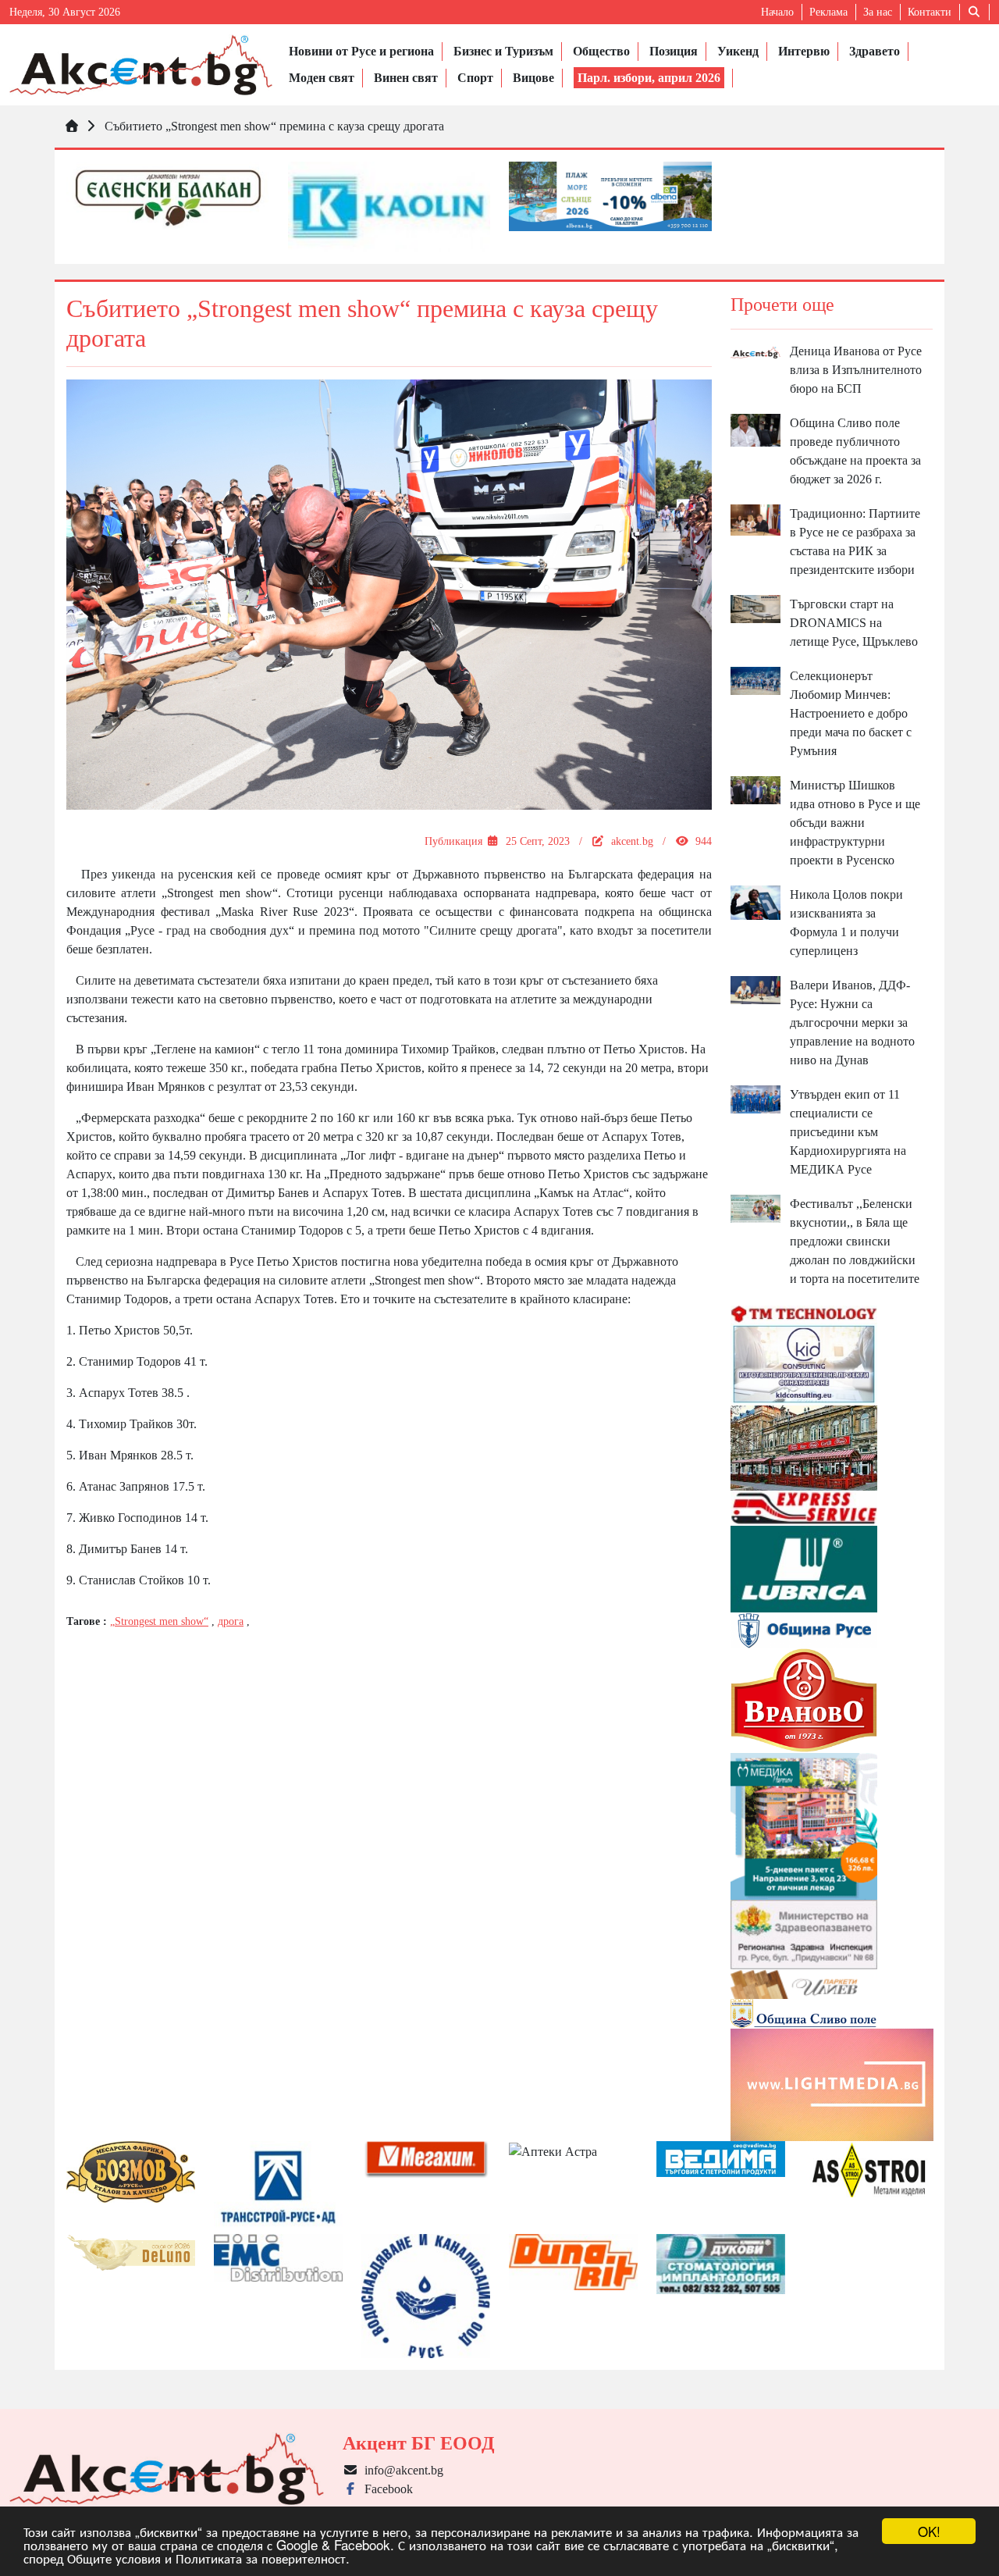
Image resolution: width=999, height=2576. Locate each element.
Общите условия (114, 2558)
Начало (777, 12)
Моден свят (322, 78)
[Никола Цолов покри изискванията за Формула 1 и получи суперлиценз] (756, 901)
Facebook (386, 2489)
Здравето (875, 51)
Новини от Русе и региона (361, 51)
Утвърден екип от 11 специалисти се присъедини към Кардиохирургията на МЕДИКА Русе (848, 1132)
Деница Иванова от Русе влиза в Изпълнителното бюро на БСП (856, 370)
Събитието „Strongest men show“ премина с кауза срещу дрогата (274, 126)
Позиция (674, 51)
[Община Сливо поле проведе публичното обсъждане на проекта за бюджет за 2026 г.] (756, 429)
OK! (929, 2531)
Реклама (828, 12)
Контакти (930, 12)
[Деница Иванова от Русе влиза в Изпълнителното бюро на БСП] (756, 351)
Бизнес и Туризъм (503, 51)
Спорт (475, 78)
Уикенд (738, 51)
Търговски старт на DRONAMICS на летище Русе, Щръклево (854, 623)
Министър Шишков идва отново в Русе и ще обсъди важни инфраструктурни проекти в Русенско (855, 823)
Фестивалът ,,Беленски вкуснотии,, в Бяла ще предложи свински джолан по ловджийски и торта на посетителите (855, 1241)
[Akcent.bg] (141, 65)
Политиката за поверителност (261, 2558)
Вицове (533, 78)
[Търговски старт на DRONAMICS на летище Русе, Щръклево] (756, 608)
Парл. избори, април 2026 (649, 78)
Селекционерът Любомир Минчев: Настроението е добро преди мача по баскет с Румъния (851, 713)
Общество (601, 51)
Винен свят (406, 78)
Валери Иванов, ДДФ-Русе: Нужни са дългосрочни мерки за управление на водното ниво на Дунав (852, 1023)
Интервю (804, 51)
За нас (878, 12)
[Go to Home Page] (72, 126)
